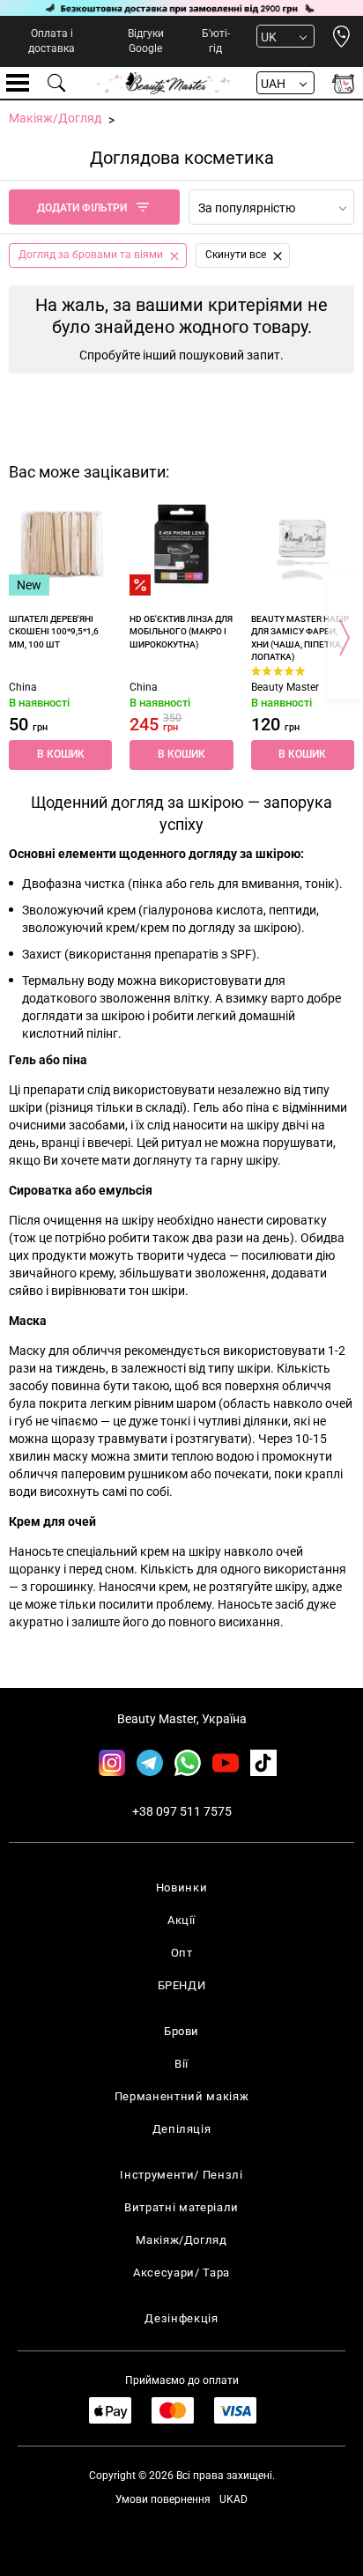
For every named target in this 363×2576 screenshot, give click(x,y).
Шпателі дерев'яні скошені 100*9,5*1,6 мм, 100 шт (54, 632)
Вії (181, 2064)
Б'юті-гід (216, 41)
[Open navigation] (18, 83)
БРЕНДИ (182, 1985)
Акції (181, 1920)
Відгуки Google (146, 41)
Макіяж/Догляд (181, 2240)
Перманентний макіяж (181, 2096)
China (23, 687)
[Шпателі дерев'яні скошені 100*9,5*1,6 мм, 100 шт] (60, 544)
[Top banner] (181, 8)
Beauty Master (285, 687)
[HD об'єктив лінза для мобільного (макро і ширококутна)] (181, 544)
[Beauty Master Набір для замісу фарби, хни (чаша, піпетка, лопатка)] (303, 544)
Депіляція (182, 2129)
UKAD (233, 2499)
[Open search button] (57, 83)
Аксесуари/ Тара (181, 2273)
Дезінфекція (181, 2318)
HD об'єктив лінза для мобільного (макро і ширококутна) (181, 632)
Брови (181, 2031)
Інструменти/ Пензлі (181, 2175)
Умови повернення (163, 2499)
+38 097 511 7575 (182, 1811)
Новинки (182, 1888)
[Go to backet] (343, 83)
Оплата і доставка (52, 41)
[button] (60, 755)
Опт (182, 1953)
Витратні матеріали (181, 2207)
